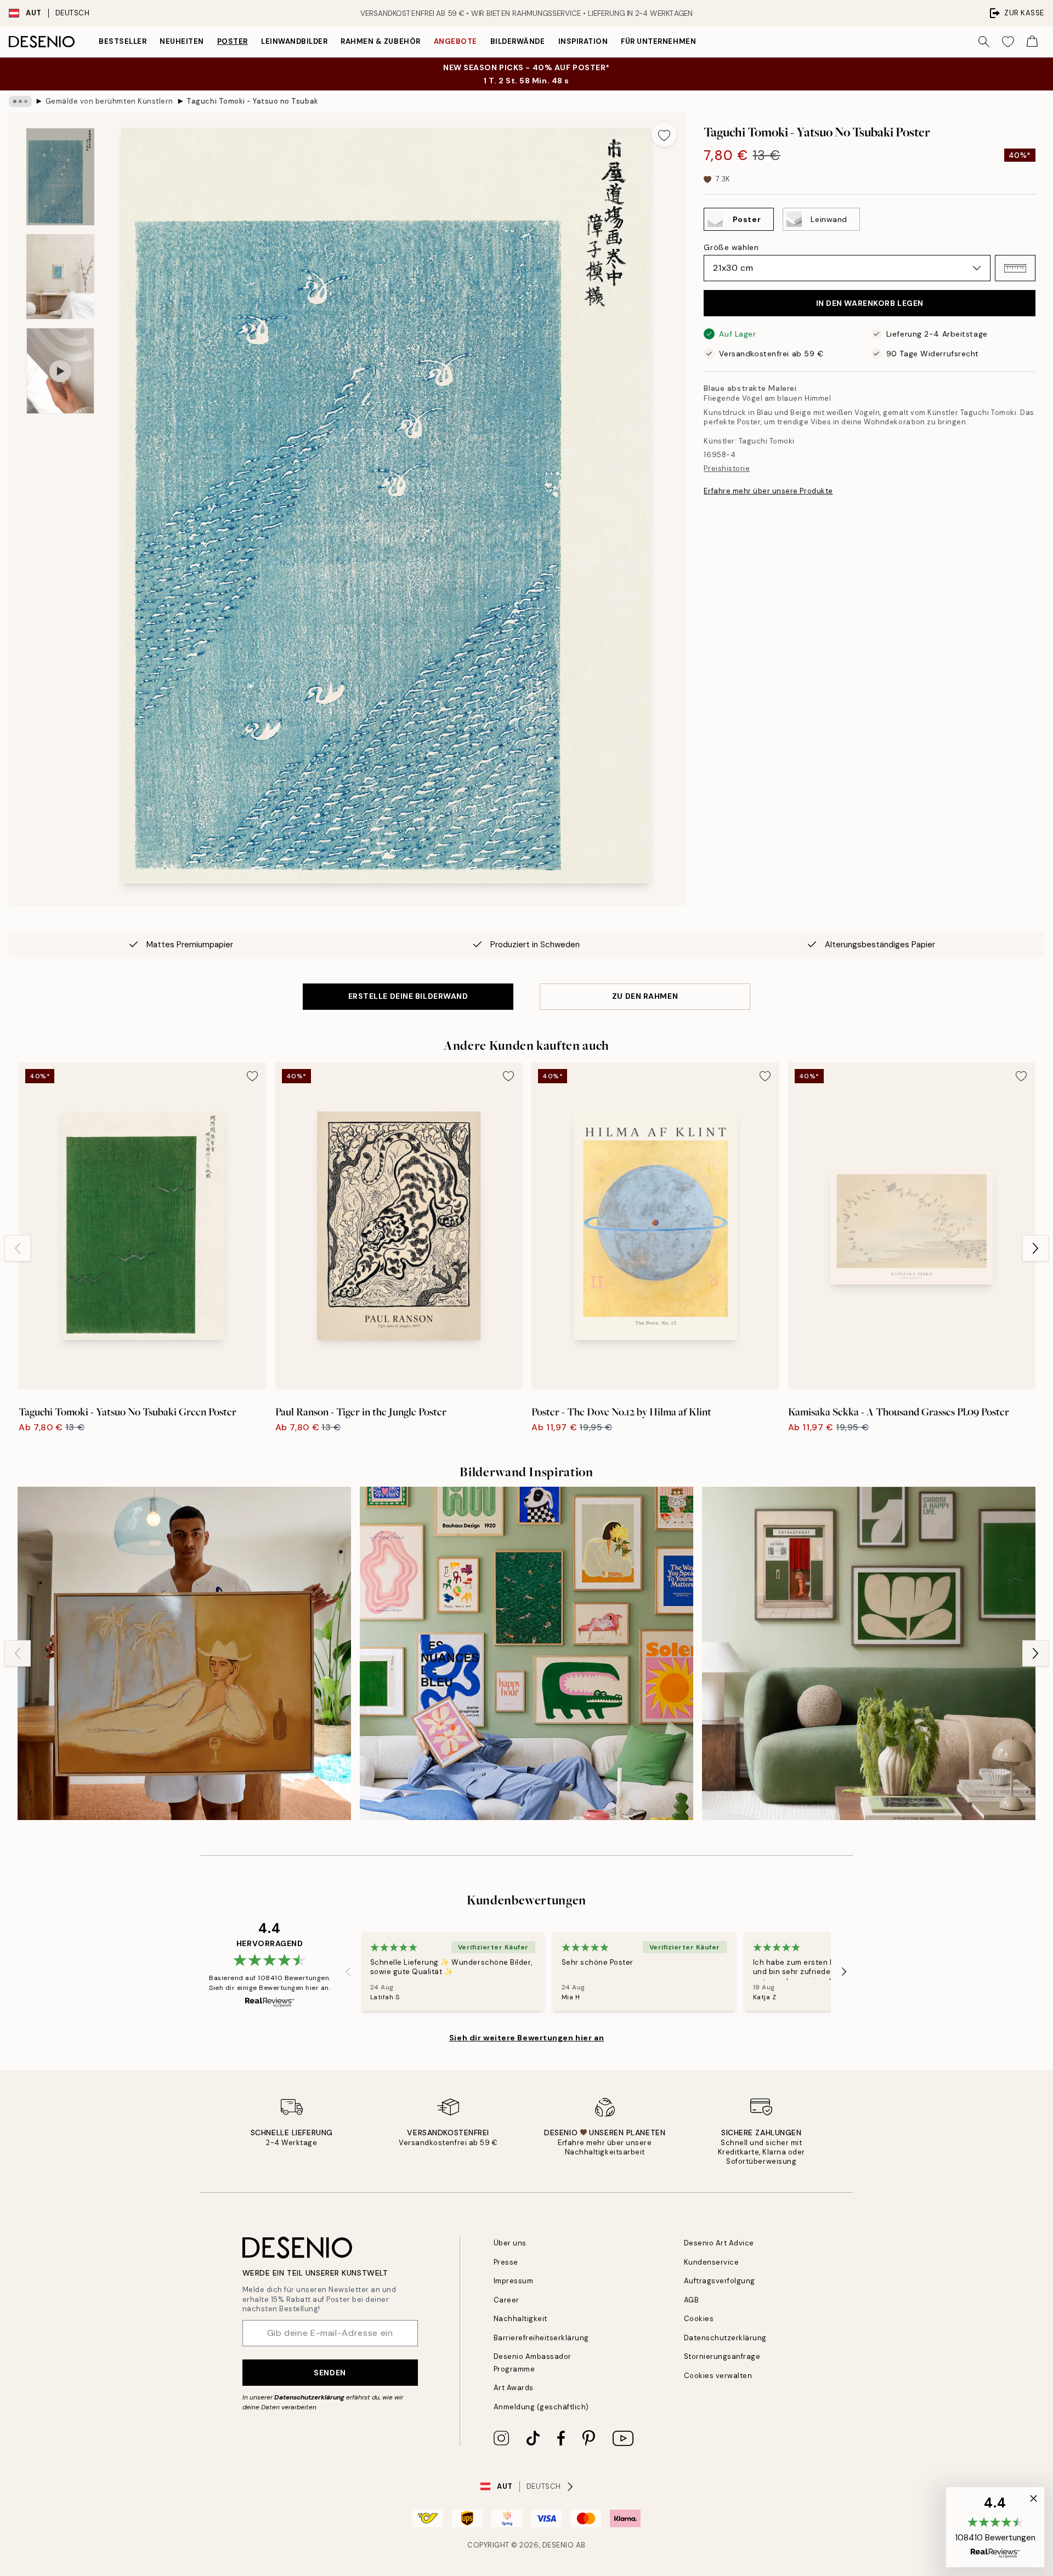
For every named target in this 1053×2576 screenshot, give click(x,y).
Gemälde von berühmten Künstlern (109, 101)
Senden (330, 2373)
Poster (233, 41)
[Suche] (984, 42)
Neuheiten (182, 41)
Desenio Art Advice (719, 2243)
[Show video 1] (60, 371)
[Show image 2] (60, 277)
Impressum (514, 2281)
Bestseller (123, 41)
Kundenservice (712, 2262)
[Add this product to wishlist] (664, 134)
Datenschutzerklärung (309, 2397)
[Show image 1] (60, 177)
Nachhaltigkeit (520, 2319)
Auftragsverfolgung (720, 2281)
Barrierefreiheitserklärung (542, 2338)
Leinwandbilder (294, 41)
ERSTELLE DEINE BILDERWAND (408, 996)
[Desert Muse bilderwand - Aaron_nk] (184, 1653)
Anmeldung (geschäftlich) (541, 2407)
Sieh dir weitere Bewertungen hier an (526, 2038)
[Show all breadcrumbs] (20, 101)
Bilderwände (518, 41)
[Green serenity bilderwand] (869, 1653)
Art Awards (514, 2388)
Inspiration (583, 41)
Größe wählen (731, 247)
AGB (692, 2300)
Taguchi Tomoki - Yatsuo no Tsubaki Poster (252, 101)
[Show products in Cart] (1032, 42)
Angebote (455, 41)
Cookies (699, 2319)
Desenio (558, 2545)
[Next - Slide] (1035, 1248)
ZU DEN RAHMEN (645, 996)
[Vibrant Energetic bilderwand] (526, 1653)
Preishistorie (727, 468)
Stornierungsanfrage (722, 2356)
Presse (506, 2262)
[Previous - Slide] (18, 1248)
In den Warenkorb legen (870, 303)
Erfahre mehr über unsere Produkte (768, 491)
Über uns (510, 2243)
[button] (1015, 268)
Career (506, 2300)
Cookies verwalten (718, 2376)
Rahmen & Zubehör (380, 41)
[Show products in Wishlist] (1008, 42)
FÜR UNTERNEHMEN (658, 41)
